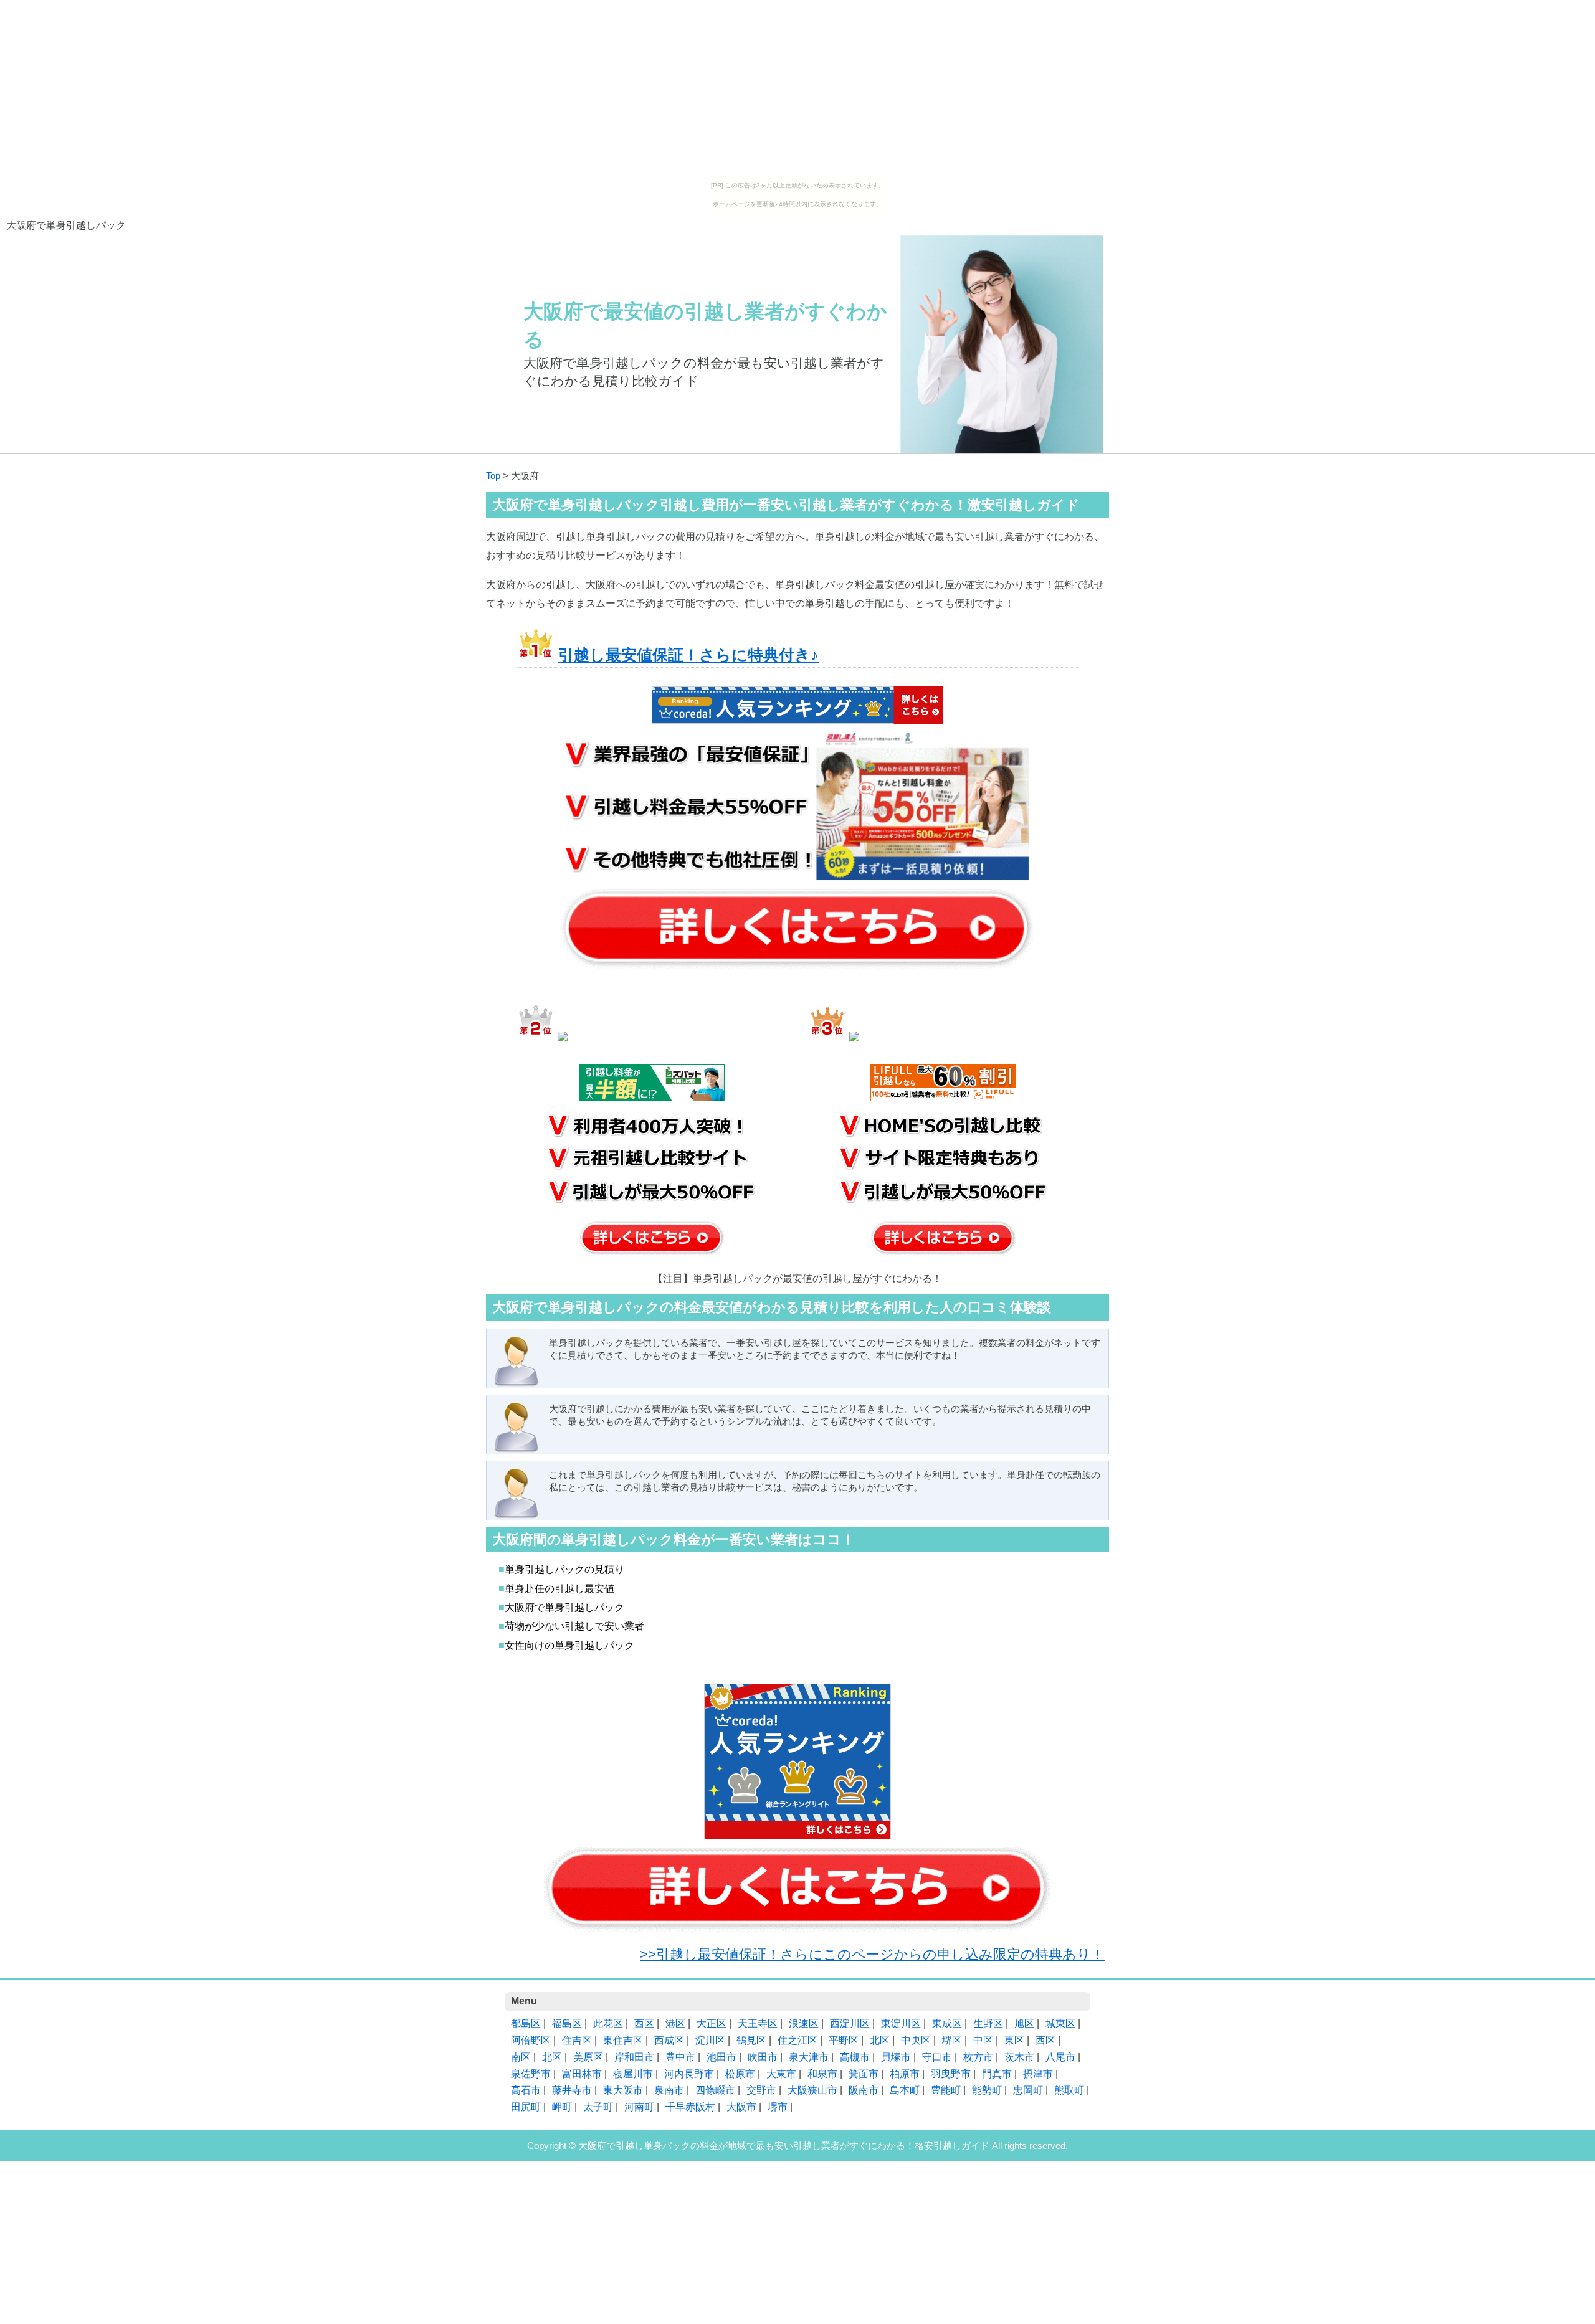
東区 (1014, 2040)
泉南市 (669, 2090)
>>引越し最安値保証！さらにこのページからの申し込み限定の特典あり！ (872, 1954)
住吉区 (577, 2040)
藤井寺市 (572, 2090)
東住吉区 (623, 2040)
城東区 (1060, 2023)
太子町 (598, 2107)
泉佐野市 (531, 2074)
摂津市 (1038, 2074)
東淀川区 (901, 2023)
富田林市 (582, 2074)
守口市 (937, 2057)
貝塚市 (896, 2057)
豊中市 (680, 2057)
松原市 (740, 2074)
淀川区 (710, 2040)
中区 (983, 2040)
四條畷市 (715, 2090)
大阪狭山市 (812, 2090)
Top (493, 476)
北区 (880, 2040)
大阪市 (741, 2107)
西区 (644, 2023)
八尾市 (1060, 2057)
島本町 (905, 2090)
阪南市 (864, 2090)
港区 (675, 2023)
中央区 (916, 2040)
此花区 (608, 2023)
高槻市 (855, 2057)
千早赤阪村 (690, 2107)
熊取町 (1069, 2090)
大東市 (781, 2074)
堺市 (778, 2107)
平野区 (844, 2040)
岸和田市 (634, 2057)
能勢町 (987, 2090)
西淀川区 (850, 2023)
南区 (521, 2057)
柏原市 (905, 2074)
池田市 (721, 2057)
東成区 (947, 2023)
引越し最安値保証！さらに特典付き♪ (688, 655)
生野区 (988, 2023)
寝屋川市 (633, 2074)
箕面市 (864, 2074)
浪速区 (804, 2023)
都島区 (526, 2023)
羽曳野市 (951, 2074)
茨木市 (1019, 2057)
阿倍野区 (531, 2040)
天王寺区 (758, 2023)
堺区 (952, 2040)
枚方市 (978, 2057)
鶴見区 (751, 2040)
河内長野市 (689, 2074)
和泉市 (822, 2074)
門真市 (997, 2074)
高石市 (526, 2090)
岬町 (562, 2107)
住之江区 (797, 2040)
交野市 (761, 2090)
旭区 (1024, 2023)
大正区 (712, 2023)
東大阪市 (623, 2090)
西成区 (669, 2040)
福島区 (567, 2023)
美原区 (588, 2057)
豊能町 (946, 2090)
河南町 (639, 2107)
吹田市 (763, 2057)
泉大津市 (809, 2057)
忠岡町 (1028, 2090)
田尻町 (526, 2107)
